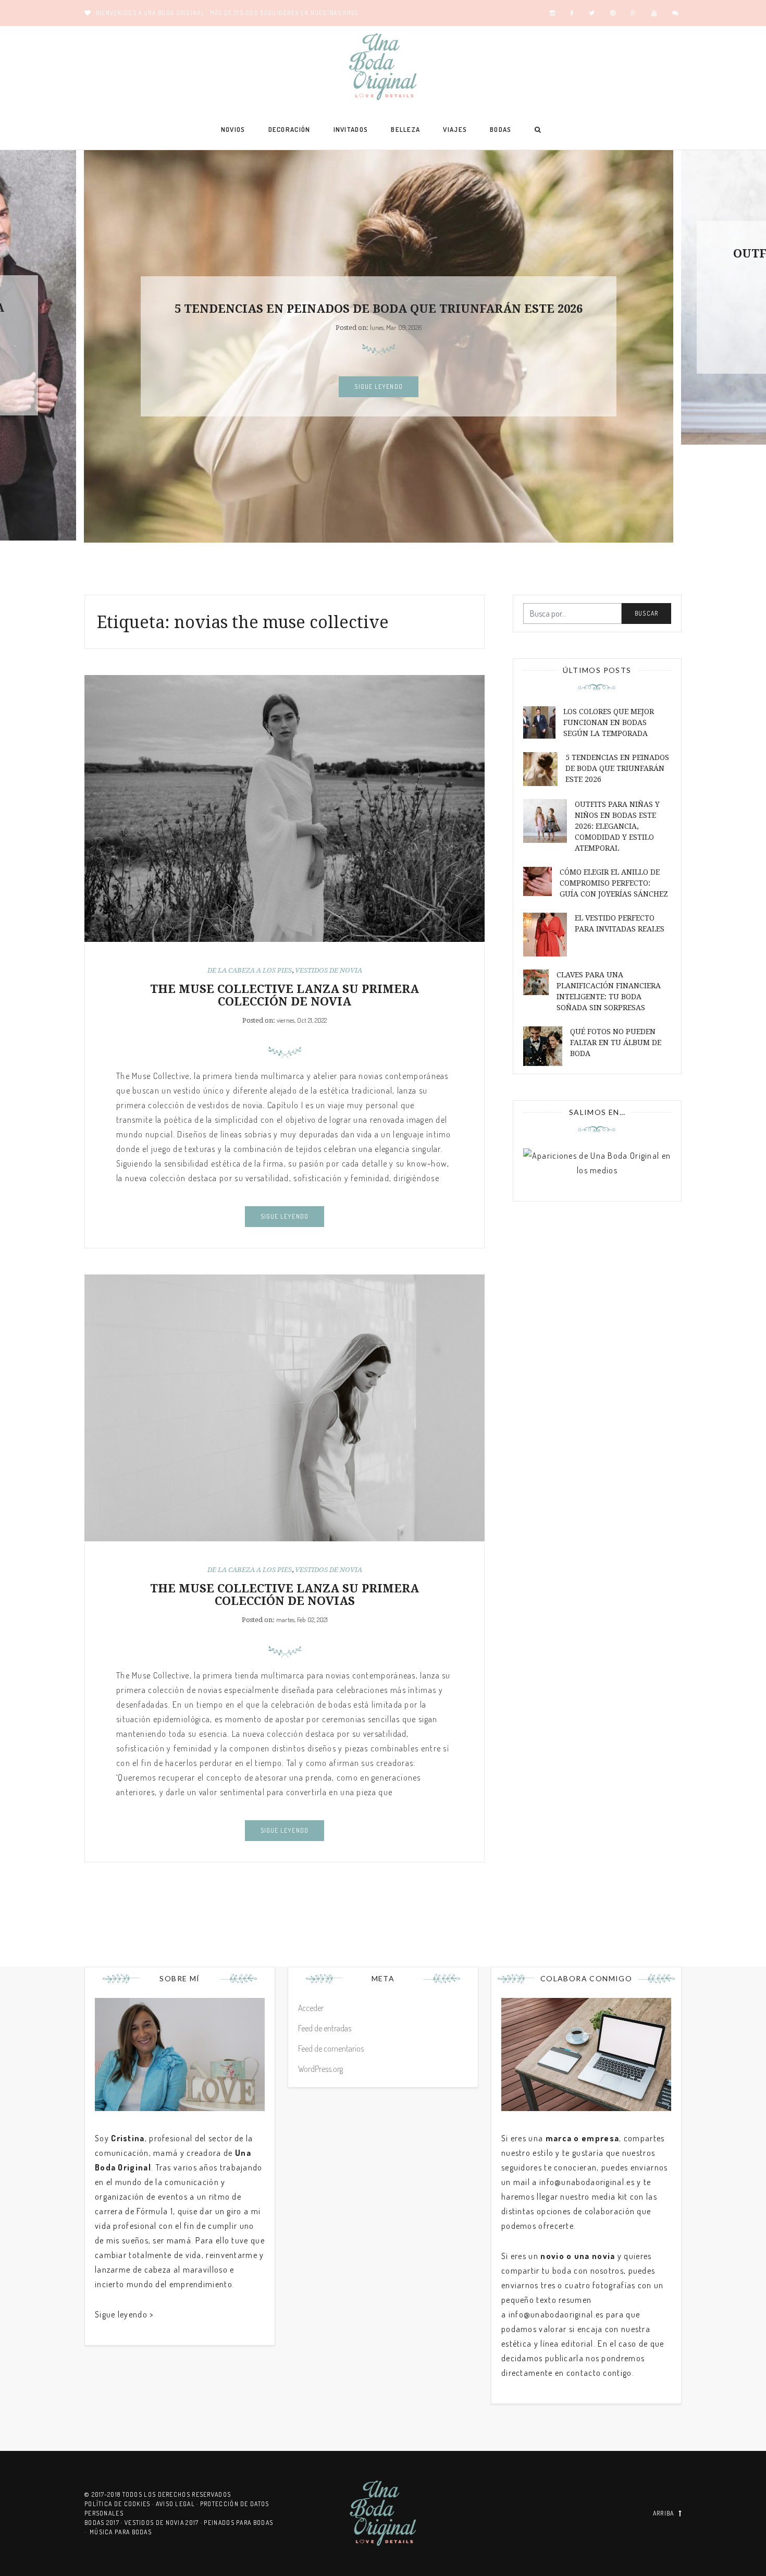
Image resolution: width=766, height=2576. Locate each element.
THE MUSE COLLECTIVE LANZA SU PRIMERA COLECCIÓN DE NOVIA (285, 995)
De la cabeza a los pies (250, 970)
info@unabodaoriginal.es (587, 2182)
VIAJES (455, 129)
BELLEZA (405, 129)
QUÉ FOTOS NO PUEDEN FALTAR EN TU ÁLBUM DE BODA (616, 1042)
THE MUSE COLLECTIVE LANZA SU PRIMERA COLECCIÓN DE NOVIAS (285, 1595)
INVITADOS (351, 129)
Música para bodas (121, 2532)
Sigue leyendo (379, 387)
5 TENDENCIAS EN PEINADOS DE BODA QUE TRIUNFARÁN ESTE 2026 (379, 309)
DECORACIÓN (289, 129)
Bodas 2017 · (104, 2523)
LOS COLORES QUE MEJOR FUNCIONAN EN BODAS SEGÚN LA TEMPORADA (609, 722)
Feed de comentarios (331, 2048)
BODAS (501, 129)
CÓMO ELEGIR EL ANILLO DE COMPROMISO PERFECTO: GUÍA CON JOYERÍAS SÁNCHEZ (614, 883)
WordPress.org (320, 2069)
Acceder (311, 2008)
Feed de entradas (325, 2028)
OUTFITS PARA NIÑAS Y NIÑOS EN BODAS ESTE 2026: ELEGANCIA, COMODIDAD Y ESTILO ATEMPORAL (617, 826)
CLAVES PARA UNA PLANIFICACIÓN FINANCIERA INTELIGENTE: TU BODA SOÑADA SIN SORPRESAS (609, 991)
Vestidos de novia (329, 970)
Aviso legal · (178, 2504)
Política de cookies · (120, 2504)
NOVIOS (233, 129)
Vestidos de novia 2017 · (164, 2523)
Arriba (664, 2513)
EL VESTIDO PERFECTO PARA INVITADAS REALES (620, 923)
